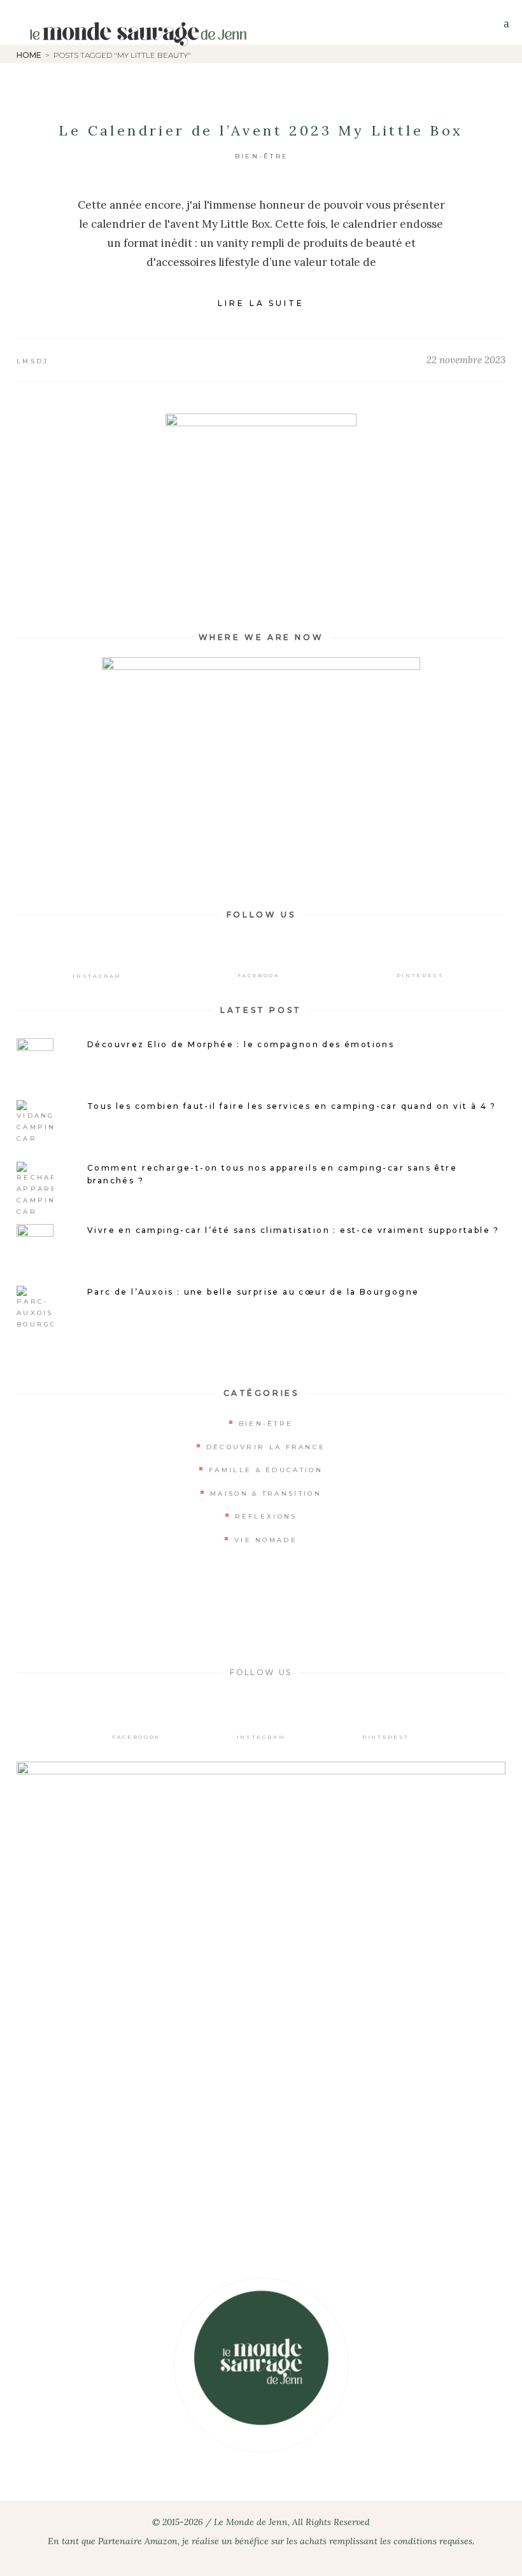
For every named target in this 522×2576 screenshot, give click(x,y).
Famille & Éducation (266, 1470)
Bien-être (262, 156)
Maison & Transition (266, 1493)
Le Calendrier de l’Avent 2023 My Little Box (261, 130)
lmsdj (33, 361)
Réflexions (266, 1516)
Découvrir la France (266, 1447)
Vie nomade (266, 1540)
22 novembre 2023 (466, 360)
